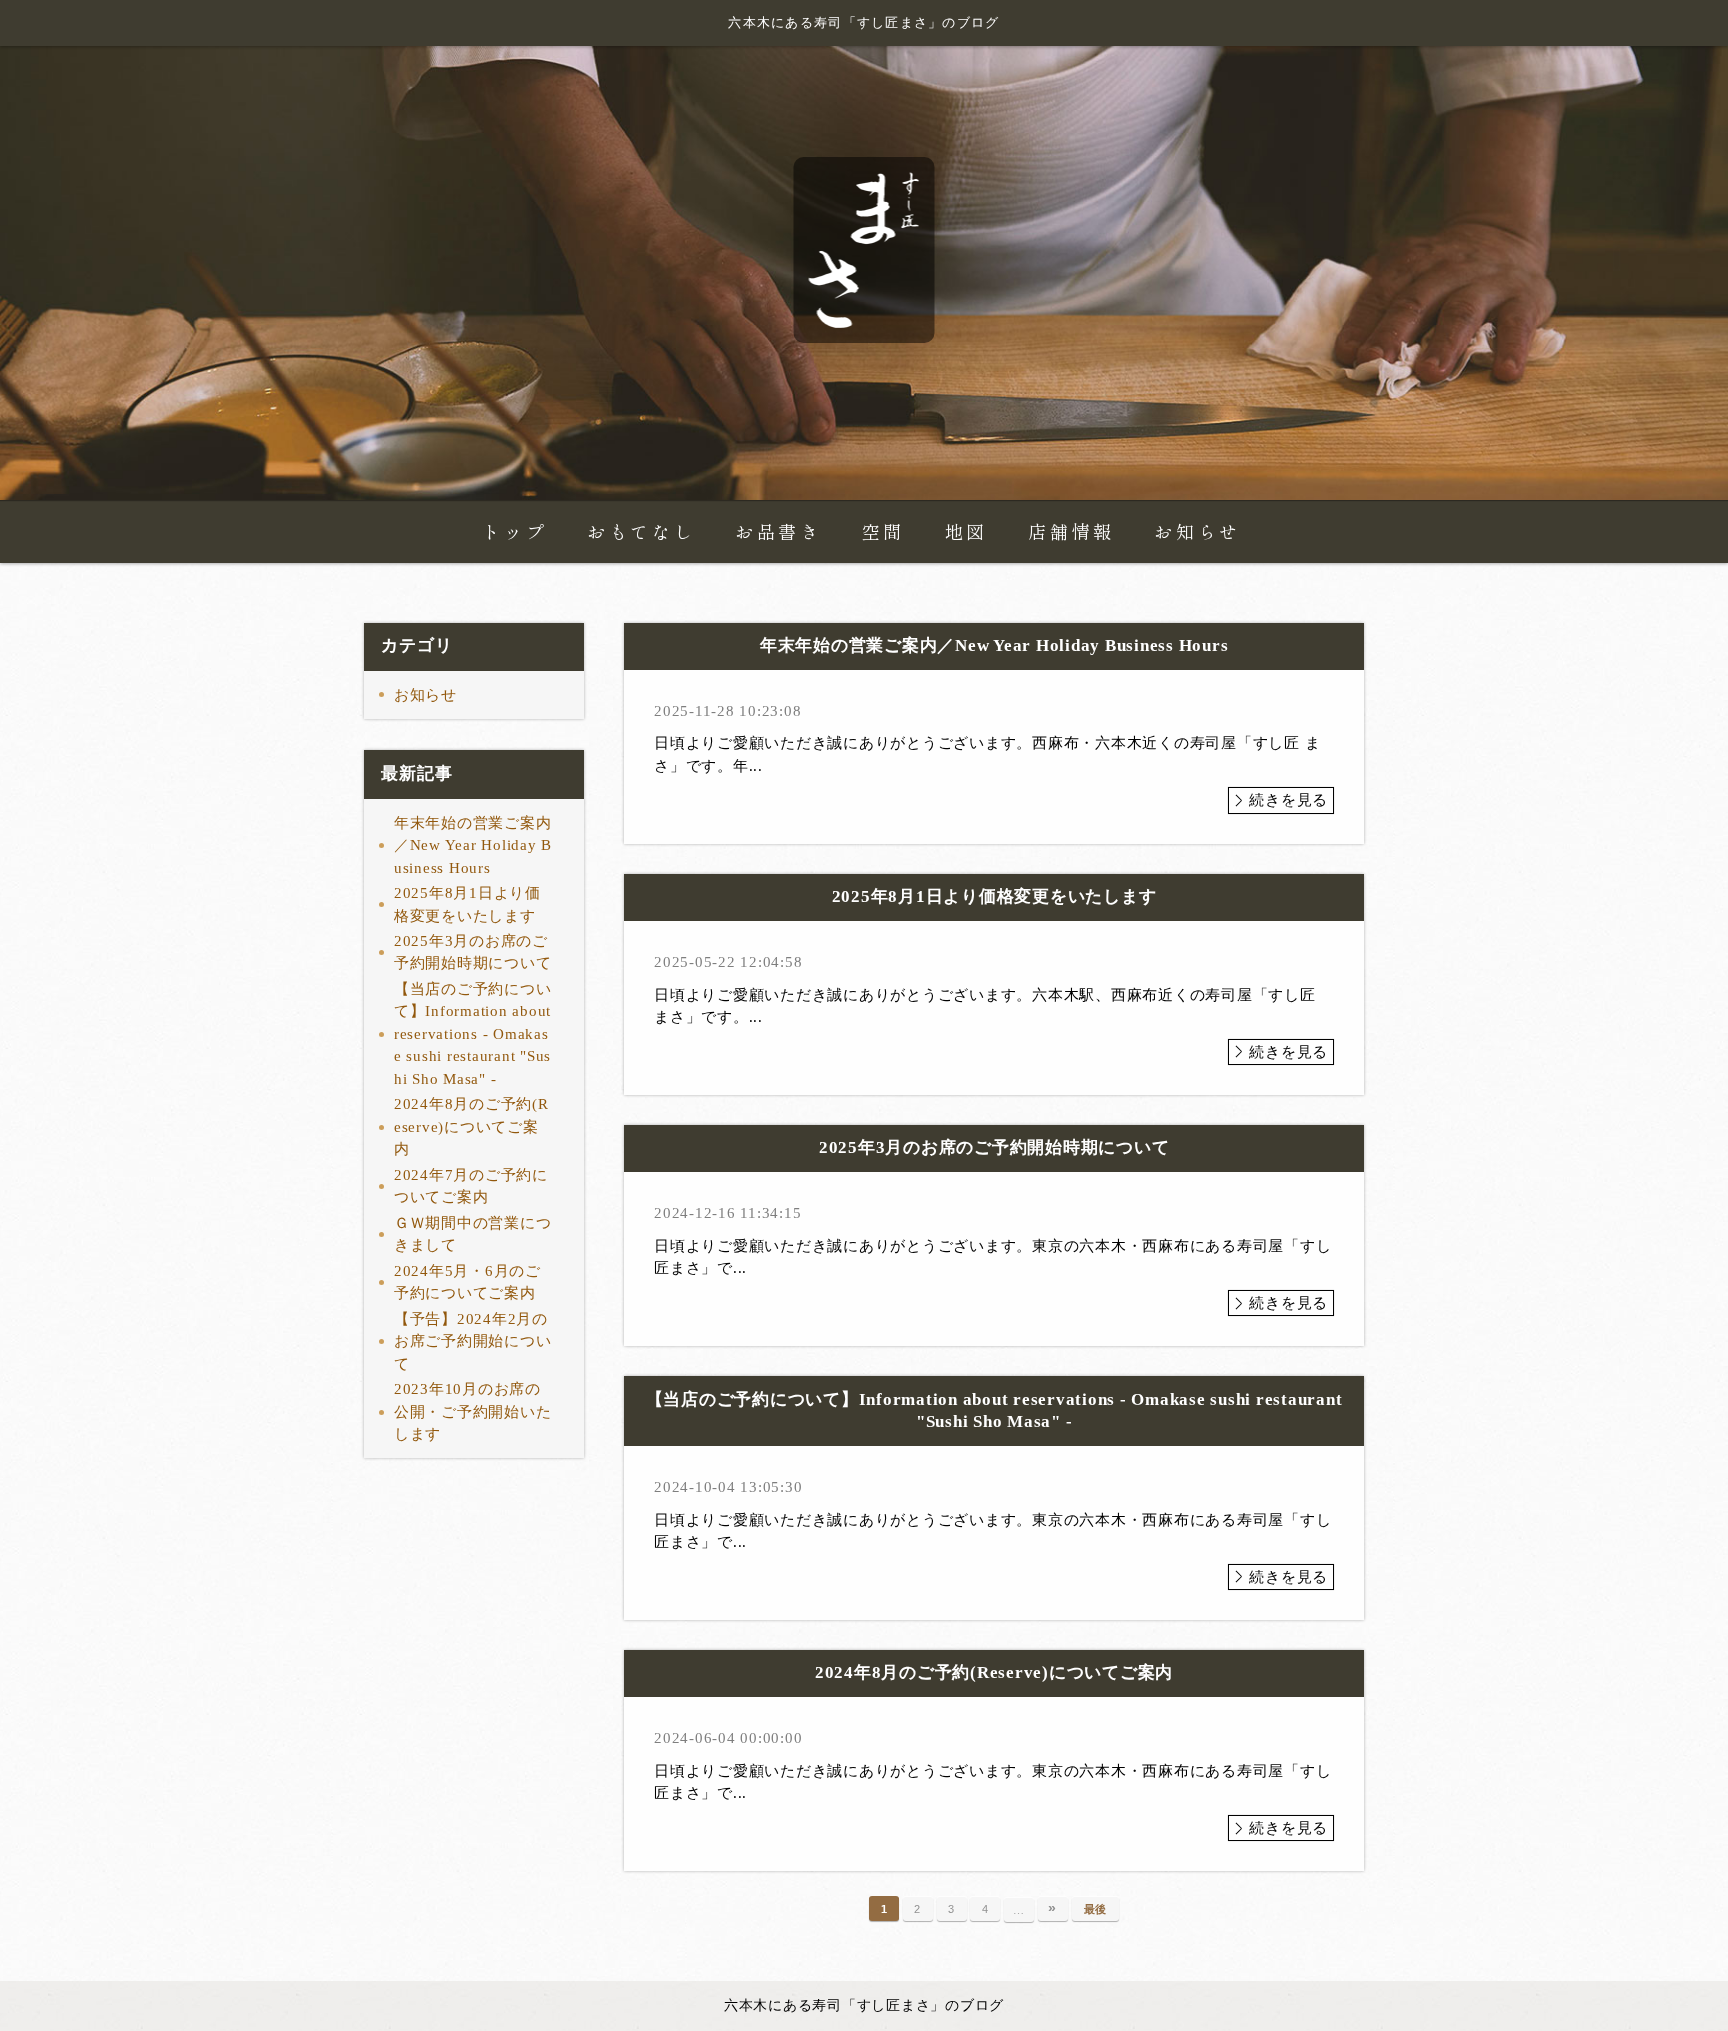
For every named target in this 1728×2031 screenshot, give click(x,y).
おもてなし (641, 531)
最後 (1096, 1909)
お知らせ (1197, 531)
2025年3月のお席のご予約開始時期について (473, 952)
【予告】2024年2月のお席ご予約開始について (473, 1341)
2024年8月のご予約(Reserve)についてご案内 (471, 1126)
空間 (883, 531)
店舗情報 (1071, 531)
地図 (966, 531)
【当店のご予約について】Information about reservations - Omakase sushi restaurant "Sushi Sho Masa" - (473, 1034)
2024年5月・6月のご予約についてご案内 (467, 1282)
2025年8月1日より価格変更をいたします (467, 904)
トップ (514, 531)
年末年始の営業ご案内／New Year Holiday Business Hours (473, 845)
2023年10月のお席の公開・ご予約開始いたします (473, 1411)
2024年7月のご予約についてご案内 (471, 1186)
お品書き (778, 531)
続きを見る (1288, 800)
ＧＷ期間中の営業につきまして (473, 1234)
